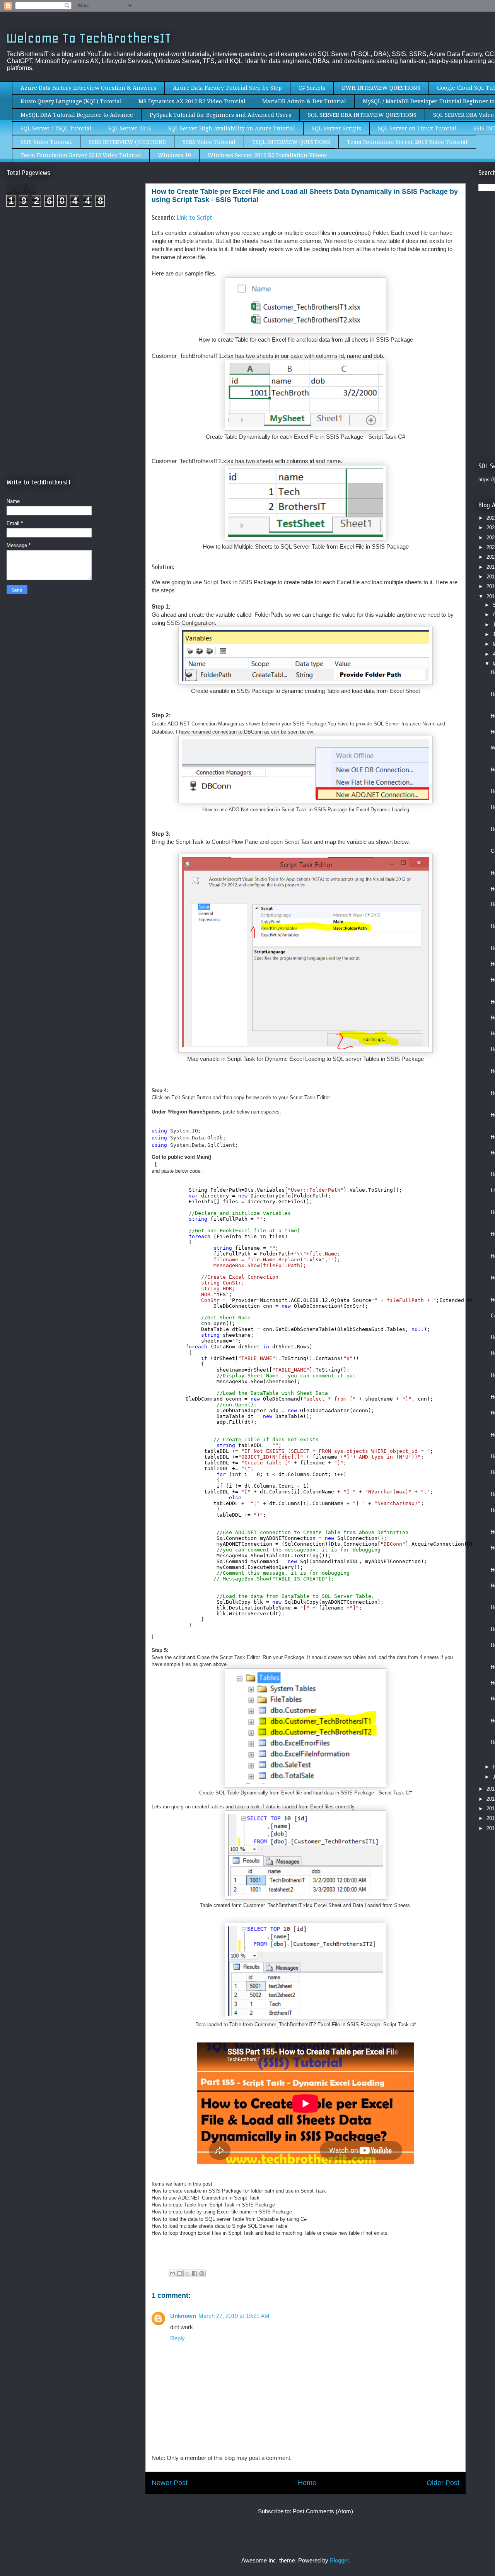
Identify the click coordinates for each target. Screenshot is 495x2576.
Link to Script (195, 218)
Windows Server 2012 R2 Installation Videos (267, 155)
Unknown (183, 2316)
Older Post (443, 2483)
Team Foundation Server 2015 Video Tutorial (81, 155)
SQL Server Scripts (336, 128)
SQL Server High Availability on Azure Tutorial (232, 128)
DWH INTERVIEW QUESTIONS (381, 88)
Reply (178, 2338)
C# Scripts (312, 88)
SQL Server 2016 (130, 128)
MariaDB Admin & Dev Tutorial (304, 101)
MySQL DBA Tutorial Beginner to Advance (77, 115)
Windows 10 (174, 155)
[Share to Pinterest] (202, 2273)
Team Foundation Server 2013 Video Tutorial (407, 142)
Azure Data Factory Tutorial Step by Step (227, 88)
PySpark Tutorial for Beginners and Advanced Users (220, 115)
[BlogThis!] (180, 2273)
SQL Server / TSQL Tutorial (56, 128)
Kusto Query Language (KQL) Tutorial (71, 101)
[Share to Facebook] (195, 2273)
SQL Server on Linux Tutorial (417, 128)
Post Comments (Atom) (323, 2511)
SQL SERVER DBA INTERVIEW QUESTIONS (362, 115)
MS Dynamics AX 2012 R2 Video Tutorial (192, 101)
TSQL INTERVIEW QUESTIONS (291, 142)
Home (307, 2483)
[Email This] (172, 2273)
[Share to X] (187, 2273)
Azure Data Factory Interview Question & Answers (88, 88)
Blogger (339, 2560)
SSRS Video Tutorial (209, 142)
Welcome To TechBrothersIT (89, 38)
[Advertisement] (72, 278)
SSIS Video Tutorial (46, 142)
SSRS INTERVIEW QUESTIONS (127, 142)
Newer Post (170, 2483)
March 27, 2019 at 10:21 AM (234, 2316)
